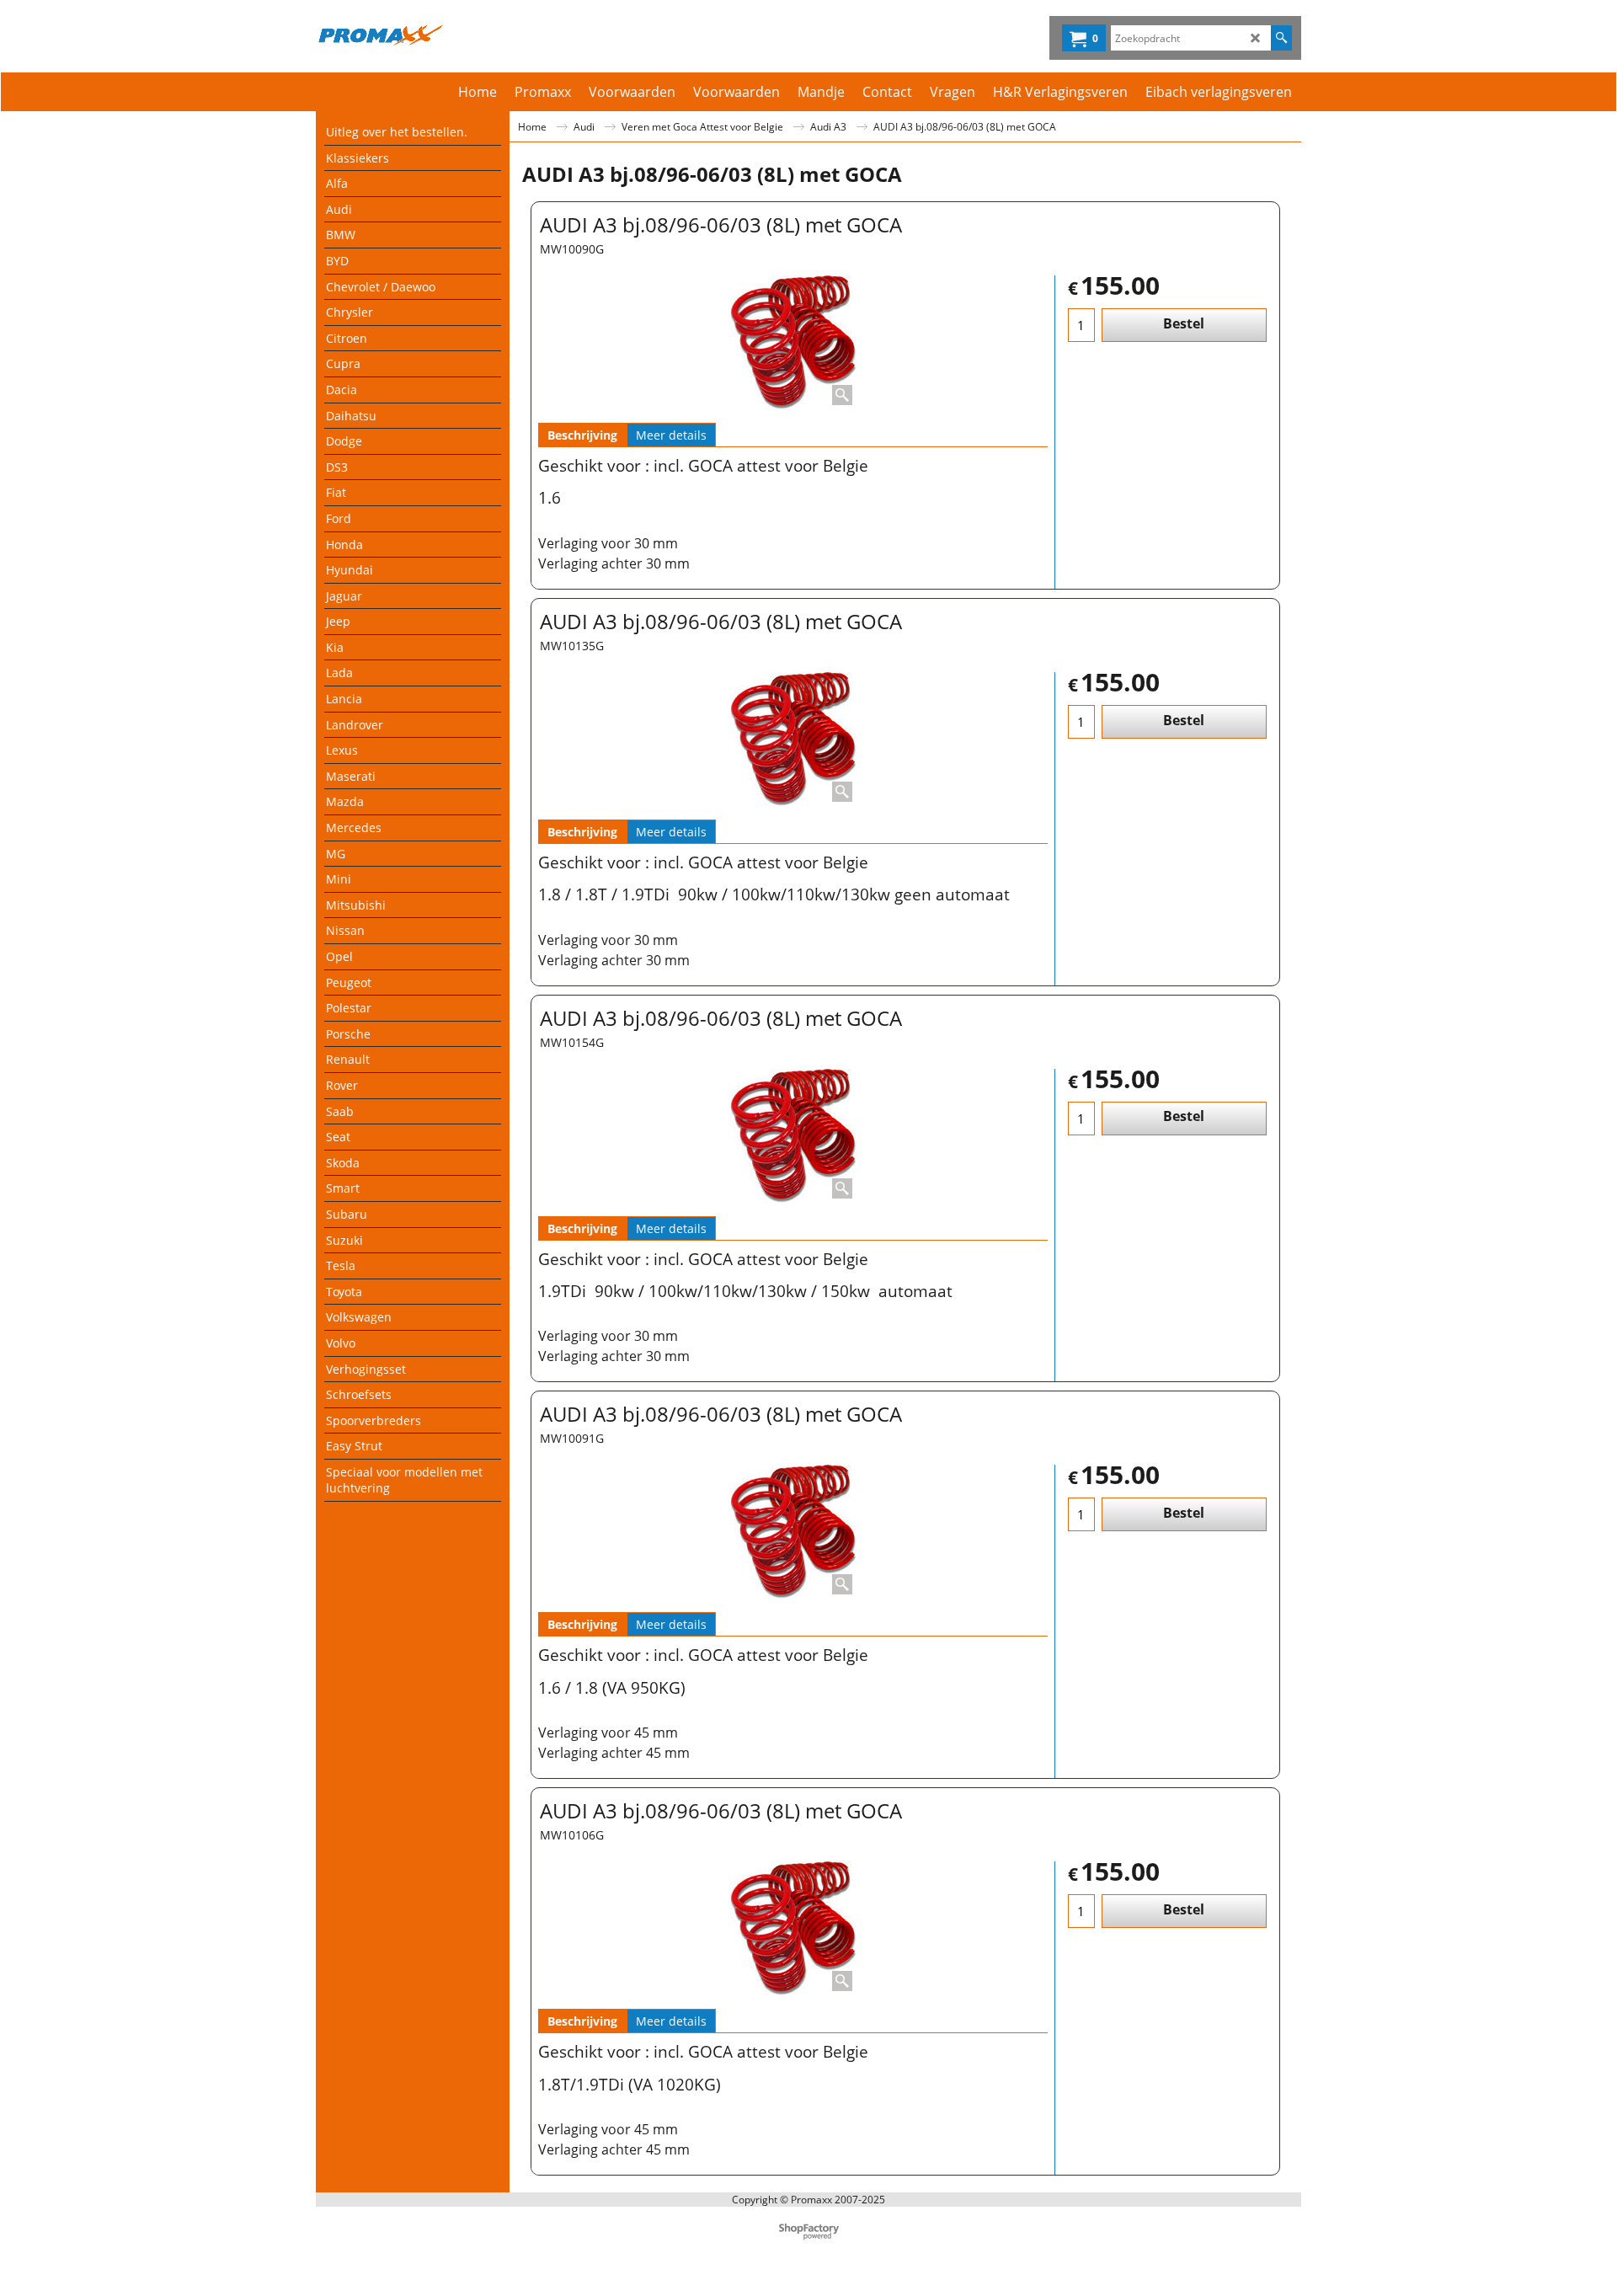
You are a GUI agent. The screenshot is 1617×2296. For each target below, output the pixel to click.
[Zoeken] (1281, 38)
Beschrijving (582, 435)
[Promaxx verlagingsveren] (464, 35)
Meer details (671, 435)
